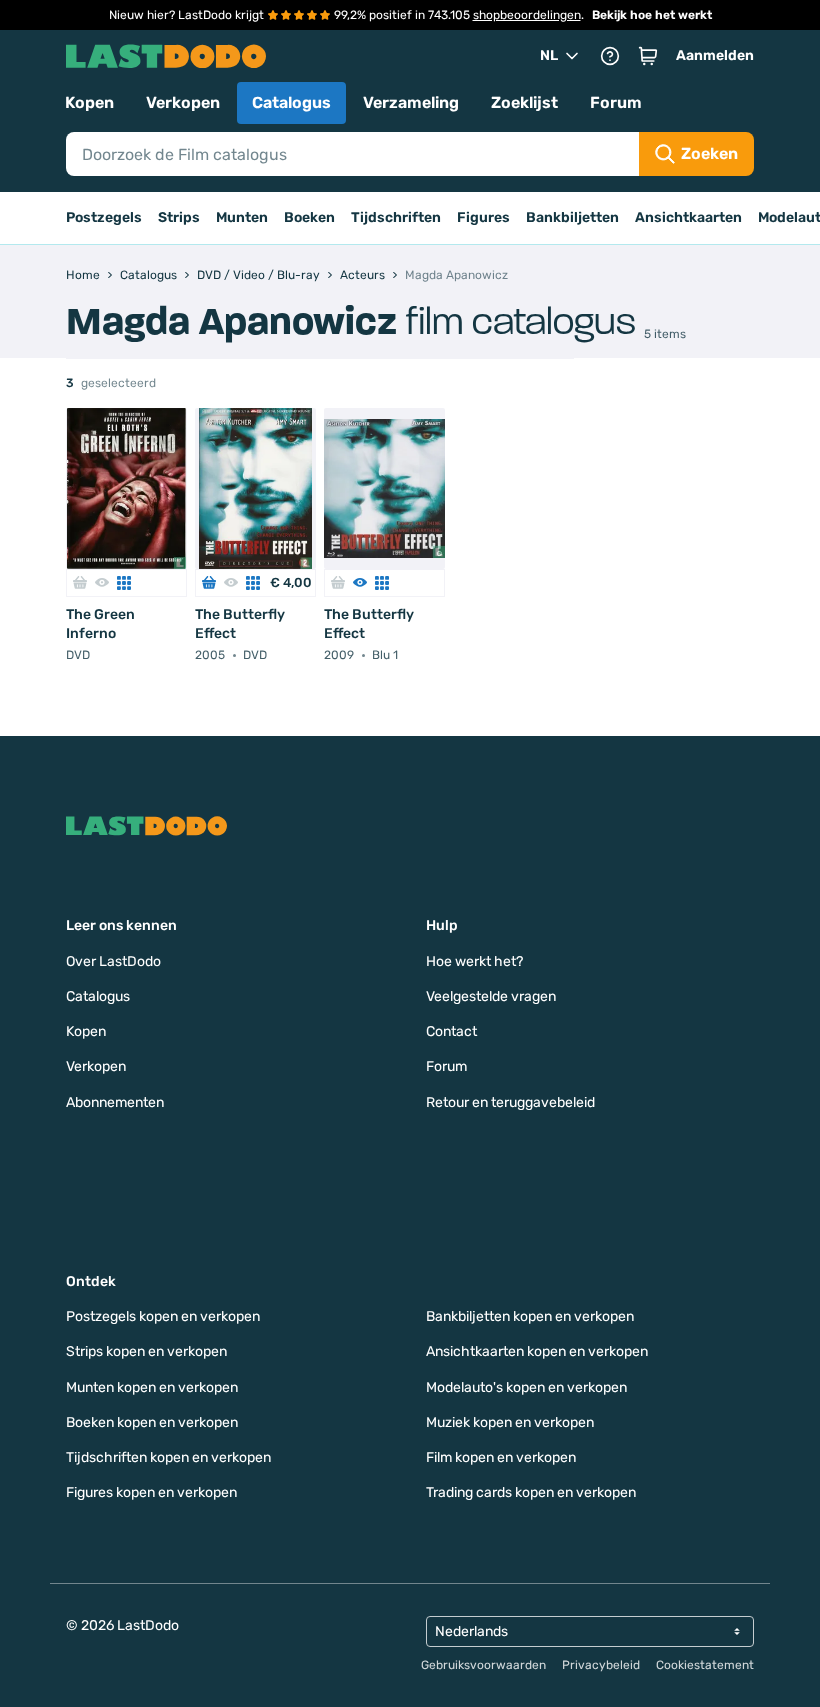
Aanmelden (715, 55)
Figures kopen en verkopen (151, 1492)
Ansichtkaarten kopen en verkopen (537, 1351)
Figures (483, 217)
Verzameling (411, 102)
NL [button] (549, 55)
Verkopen (183, 102)
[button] (648, 56)
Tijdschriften (396, 217)
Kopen (89, 102)
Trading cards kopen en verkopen (531, 1492)
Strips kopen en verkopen (146, 1351)
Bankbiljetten (572, 217)
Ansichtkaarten (688, 217)
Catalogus (291, 102)
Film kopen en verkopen (501, 1457)
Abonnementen (115, 1102)
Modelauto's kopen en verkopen (526, 1387)
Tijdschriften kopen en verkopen (168, 1457)
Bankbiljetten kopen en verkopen (530, 1316)
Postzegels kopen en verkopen (163, 1316)
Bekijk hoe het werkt (652, 15)
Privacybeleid (601, 1665)
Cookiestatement (705, 1665)
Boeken (309, 217)
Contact (451, 1031)
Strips (179, 217)
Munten (242, 217)
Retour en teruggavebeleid (510, 1102)
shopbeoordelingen (527, 15)
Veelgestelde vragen (491, 996)
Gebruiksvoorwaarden (483, 1665)
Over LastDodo (113, 961)
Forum (616, 102)
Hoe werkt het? (474, 961)
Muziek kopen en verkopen (510, 1422)
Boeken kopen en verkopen (152, 1422)
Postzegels (104, 217)
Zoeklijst (524, 102)
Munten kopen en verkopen (152, 1387)
